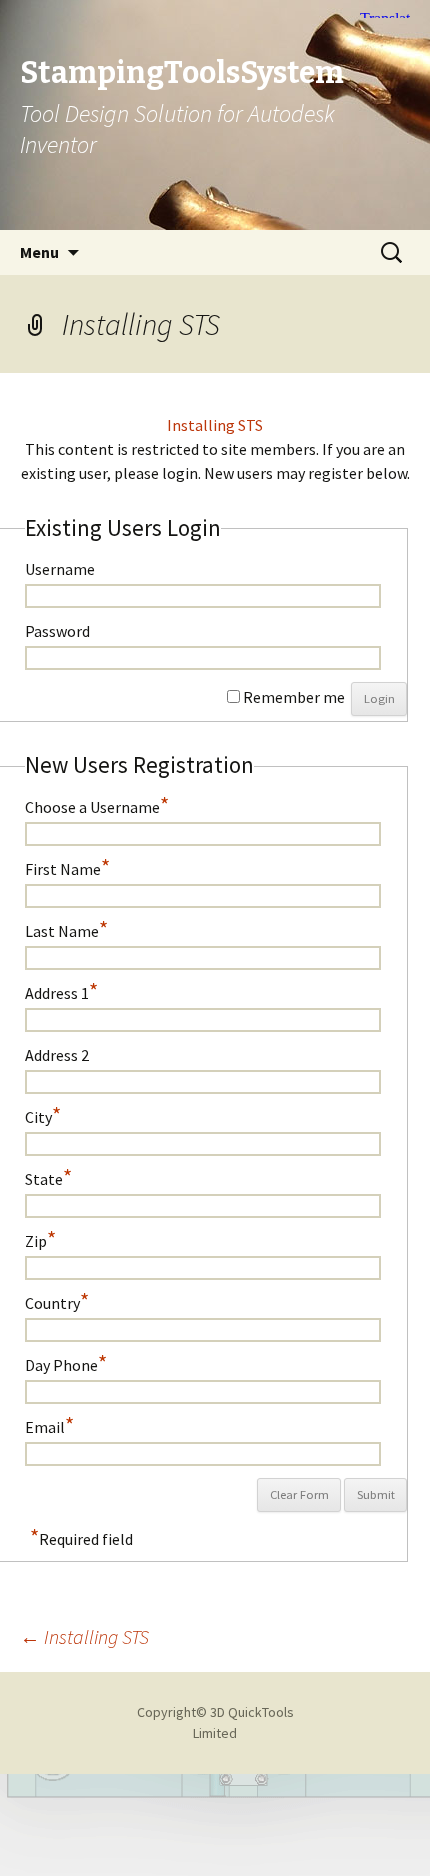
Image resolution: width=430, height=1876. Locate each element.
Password (57, 630)
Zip (40, 1237)
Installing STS (215, 425)
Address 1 (61, 989)
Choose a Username (97, 803)
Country (57, 1299)
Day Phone (66, 1361)
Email (49, 1423)
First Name (67, 865)
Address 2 (57, 1054)
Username (60, 568)
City (43, 1113)
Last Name (66, 927)
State (48, 1175)
